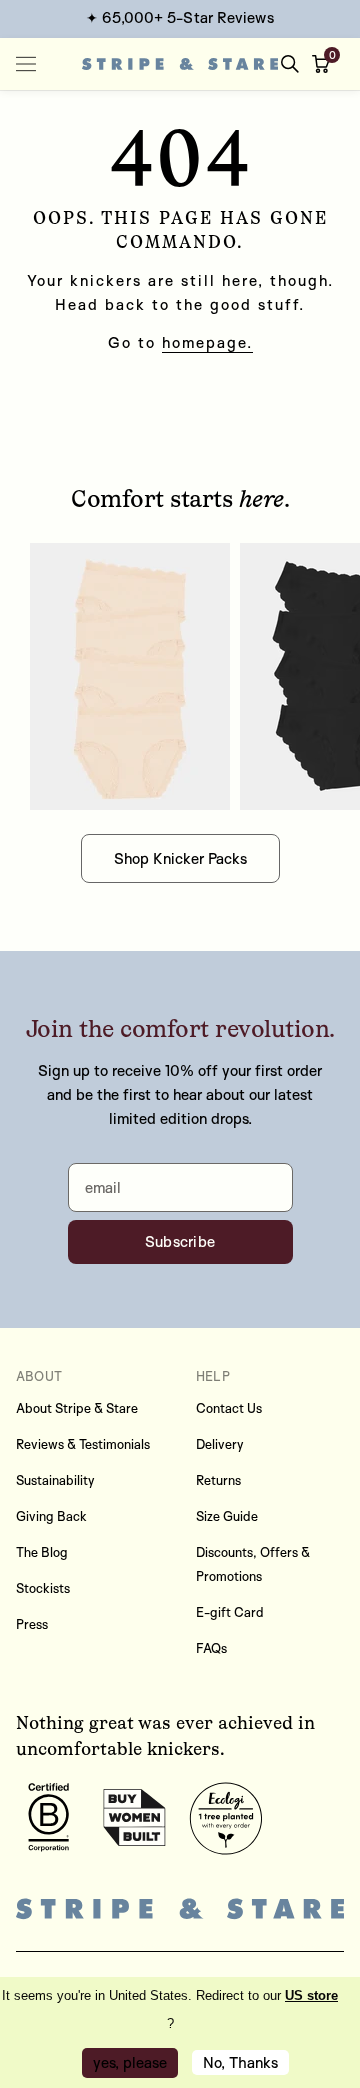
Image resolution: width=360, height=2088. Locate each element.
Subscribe (180, 1241)
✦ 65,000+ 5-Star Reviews (179, 17)
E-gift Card (230, 1612)
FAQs (211, 1648)
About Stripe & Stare (77, 1408)
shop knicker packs (180, 858)
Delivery (220, 1444)
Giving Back (51, 1516)
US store (311, 1995)
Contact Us (229, 1408)
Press (32, 1624)
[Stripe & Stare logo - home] (180, 64)
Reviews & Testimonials (83, 1444)
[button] (325, 64)
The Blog (42, 1552)
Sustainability (55, 1480)
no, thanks (240, 2062)
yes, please (130, 2062)
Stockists (43, 1588)
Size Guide (227, 1516)
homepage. (207, 342)
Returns (218, 1480)
